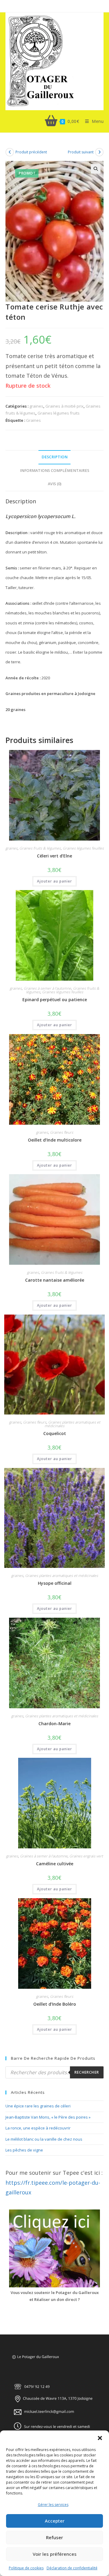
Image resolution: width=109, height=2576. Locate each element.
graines (36, 406)
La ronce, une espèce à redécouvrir (38, 2128)
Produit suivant (81, 152)
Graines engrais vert (86, 1856)
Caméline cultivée (55, 1864)
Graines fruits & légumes (40, 848)
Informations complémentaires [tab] (55, 471)
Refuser (54, 2537)
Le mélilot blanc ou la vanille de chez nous (44, 2139)
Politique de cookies (26, 2568)
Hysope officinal (55, 1583)
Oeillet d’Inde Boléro (55, 2004)
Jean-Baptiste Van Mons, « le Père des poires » (48, 2117)
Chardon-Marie (54, 1724)
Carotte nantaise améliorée (55, 1280)
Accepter (55, 2521)
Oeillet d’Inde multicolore (55, 1140)
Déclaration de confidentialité (72, 2568)
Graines (33, 420)
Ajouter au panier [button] (54, 881)
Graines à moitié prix (64, 406)
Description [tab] (54, 457)
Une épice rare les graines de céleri (38, 2106)
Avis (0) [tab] (55, 484)
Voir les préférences (55, 2554)
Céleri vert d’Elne (54, 856)
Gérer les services (53, 2505)
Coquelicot (55, 1433)
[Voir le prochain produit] (99, 152)
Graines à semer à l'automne (47, 988)
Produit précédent (31, 152)
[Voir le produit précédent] (10, 152)
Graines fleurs (62, 1132)
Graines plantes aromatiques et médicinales (72, 1424)
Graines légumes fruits (59, 413)
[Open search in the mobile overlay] (54, 2072)
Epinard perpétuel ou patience (55, 1000)
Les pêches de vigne (24, 2150)
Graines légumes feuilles (83, 848)
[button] (100, 2438)
